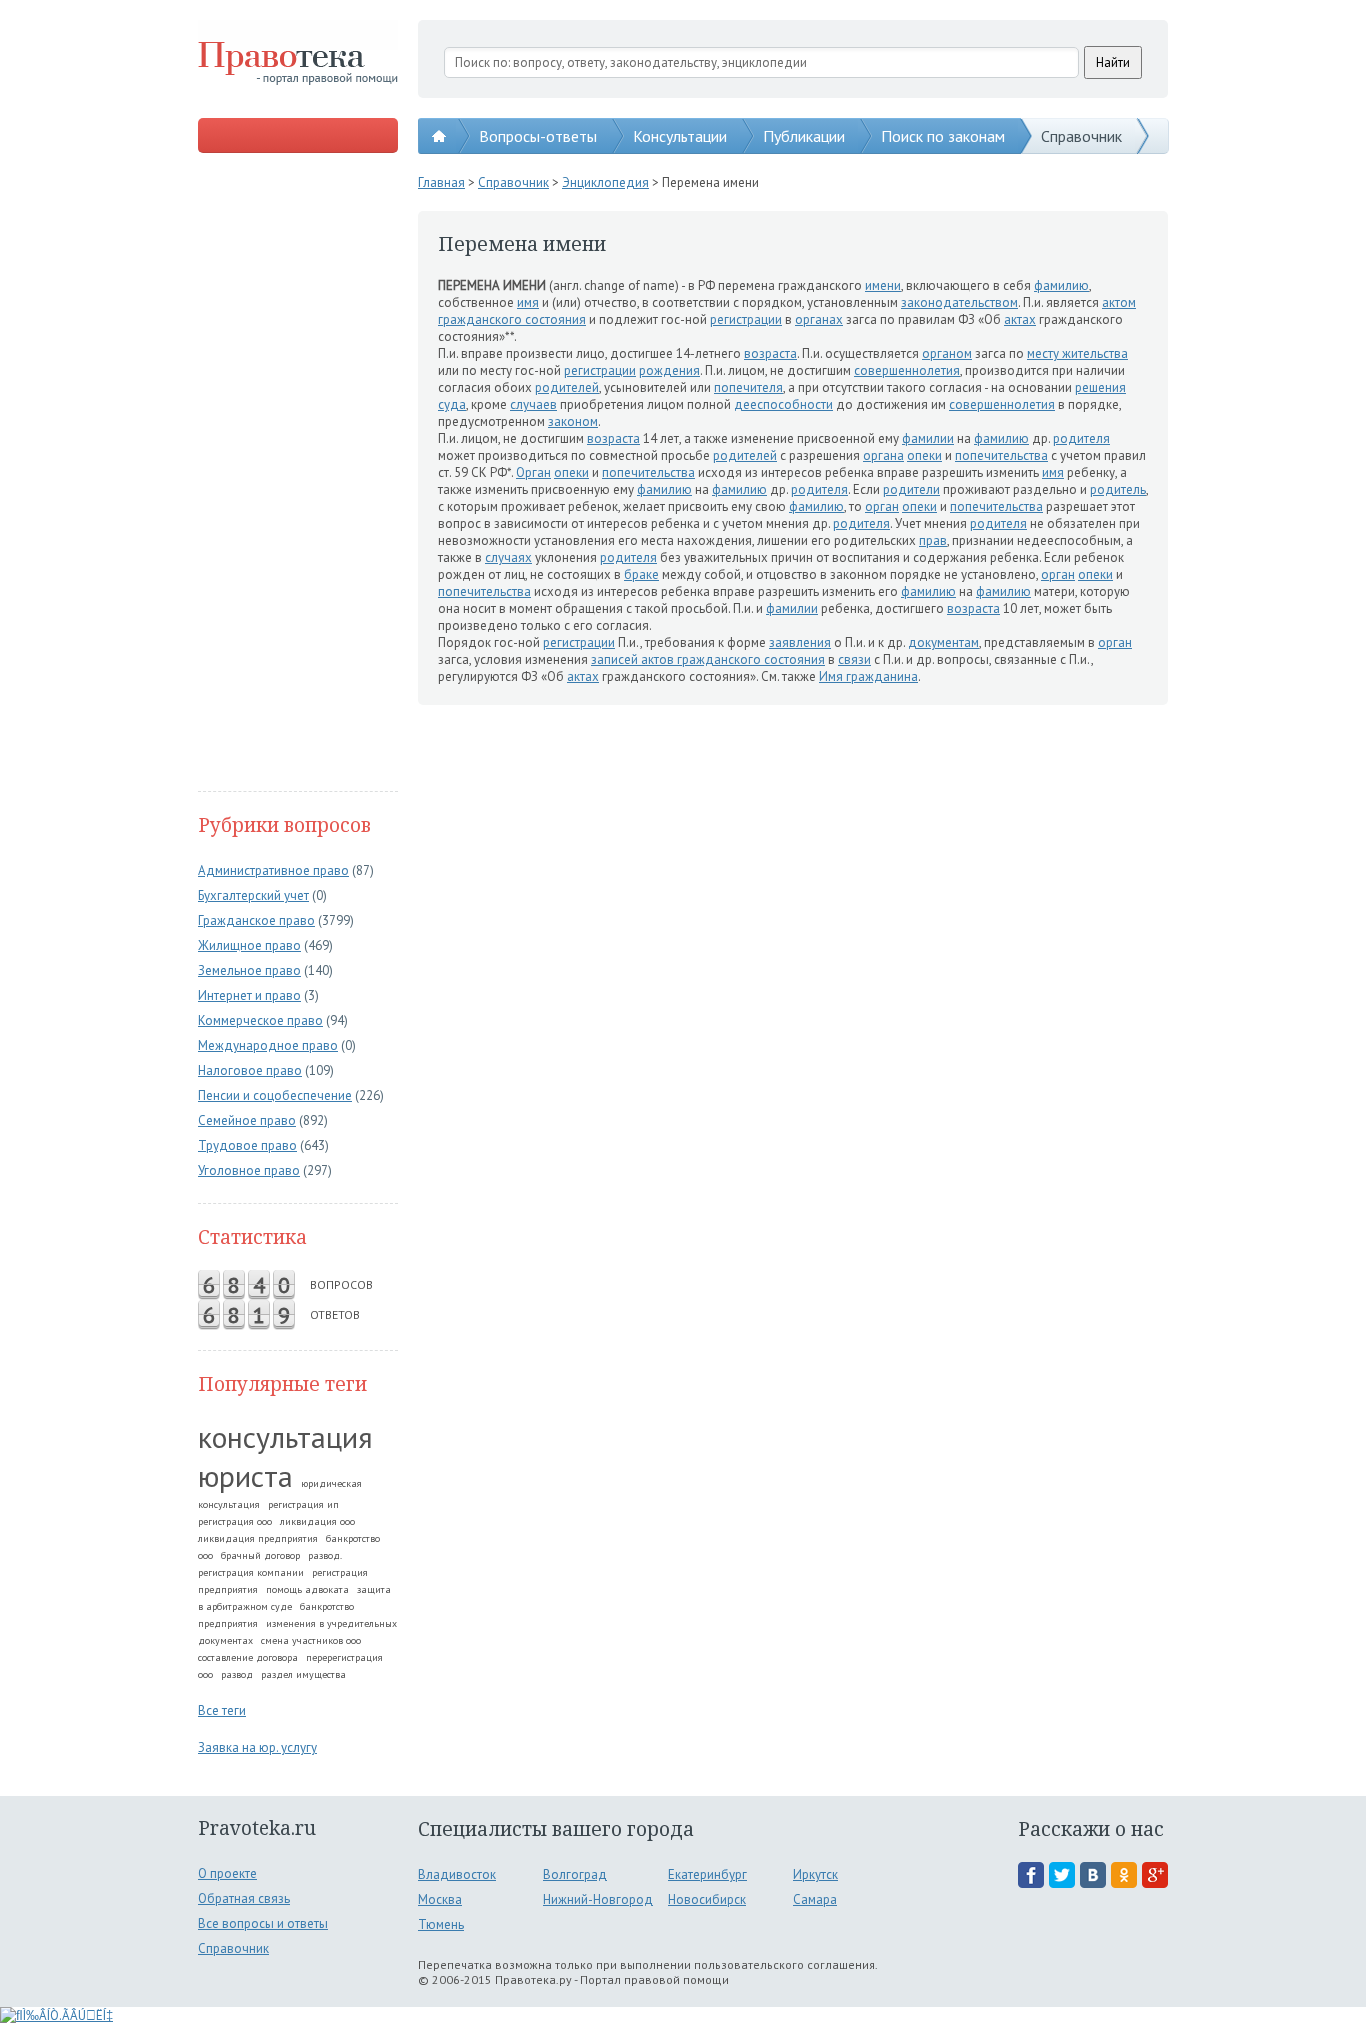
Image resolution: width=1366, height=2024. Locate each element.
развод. (325, 1555)
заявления (800, 642)
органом (947, 353)
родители (911, 489)
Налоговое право (250, 1070)
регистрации (746, 319)
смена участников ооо (311, 1640)
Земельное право (249, 970)
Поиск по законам (943, 136)
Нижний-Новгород (598, 1899)
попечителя (748, 387)
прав (933, 540)
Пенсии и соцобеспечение (275, 1095)
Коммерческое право (260, 1020)
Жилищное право (249, 945)
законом (573, 421)
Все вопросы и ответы (263, 1923)
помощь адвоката (307, 1589)
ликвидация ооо (317, 1521)
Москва (440, 1899)
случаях (508, 557)
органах (819, 319)
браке (641, 574)
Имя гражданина (868, 676)
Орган (533, 472)
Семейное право (247, 1120)
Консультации (680, 136)
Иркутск (815, 1874)
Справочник (1081, 136)
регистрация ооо (235, 1521)
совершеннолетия (907, 370)
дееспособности (783, 404)
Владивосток (457, 1874)
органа (883, 455)
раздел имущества (303, 1674)
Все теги (222, 1710)
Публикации (804, 136)
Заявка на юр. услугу (257, 1747)
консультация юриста (285, 1456)
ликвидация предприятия (258, 1538)
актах (1020, 319)
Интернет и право (249, 995)
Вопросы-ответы (538, 136)
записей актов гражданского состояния (708, 659)
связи (854, 659)
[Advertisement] (298, 474)
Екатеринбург (707, 1874)
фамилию (1061, 285)
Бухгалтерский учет (253, 895)
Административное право (273, 870)
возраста (770, 353)
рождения (669, 370)
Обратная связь (244, 1898)
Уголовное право (249, 1170)
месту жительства (1077, 353)
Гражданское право (256, 920)
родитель (1118, 489)
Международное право (268, 1045)
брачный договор (260, 1555)
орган (882, 506)
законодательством (959, 302)
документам (943, 642)
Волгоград (575, 1874)
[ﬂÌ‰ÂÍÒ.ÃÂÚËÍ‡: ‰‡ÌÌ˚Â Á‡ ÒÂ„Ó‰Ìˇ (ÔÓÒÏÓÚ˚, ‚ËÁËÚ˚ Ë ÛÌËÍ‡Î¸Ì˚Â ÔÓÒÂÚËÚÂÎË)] (56, 2015)
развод (237, 1674)
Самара (815, 1899)
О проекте (227, 1873)
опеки (924, 455)
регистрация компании (251, 1572)
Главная (441, 182)
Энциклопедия (605, 182)
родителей (567, 387)
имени (883, 285)
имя (528, 302)
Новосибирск (707, 1899)
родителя (1081, 438)
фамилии (928, 438)
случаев (533, 404)
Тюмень (441, 1924)
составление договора (248, 1657)
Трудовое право (247, 1145)
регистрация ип (303, 1504)
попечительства (1001, 455)
